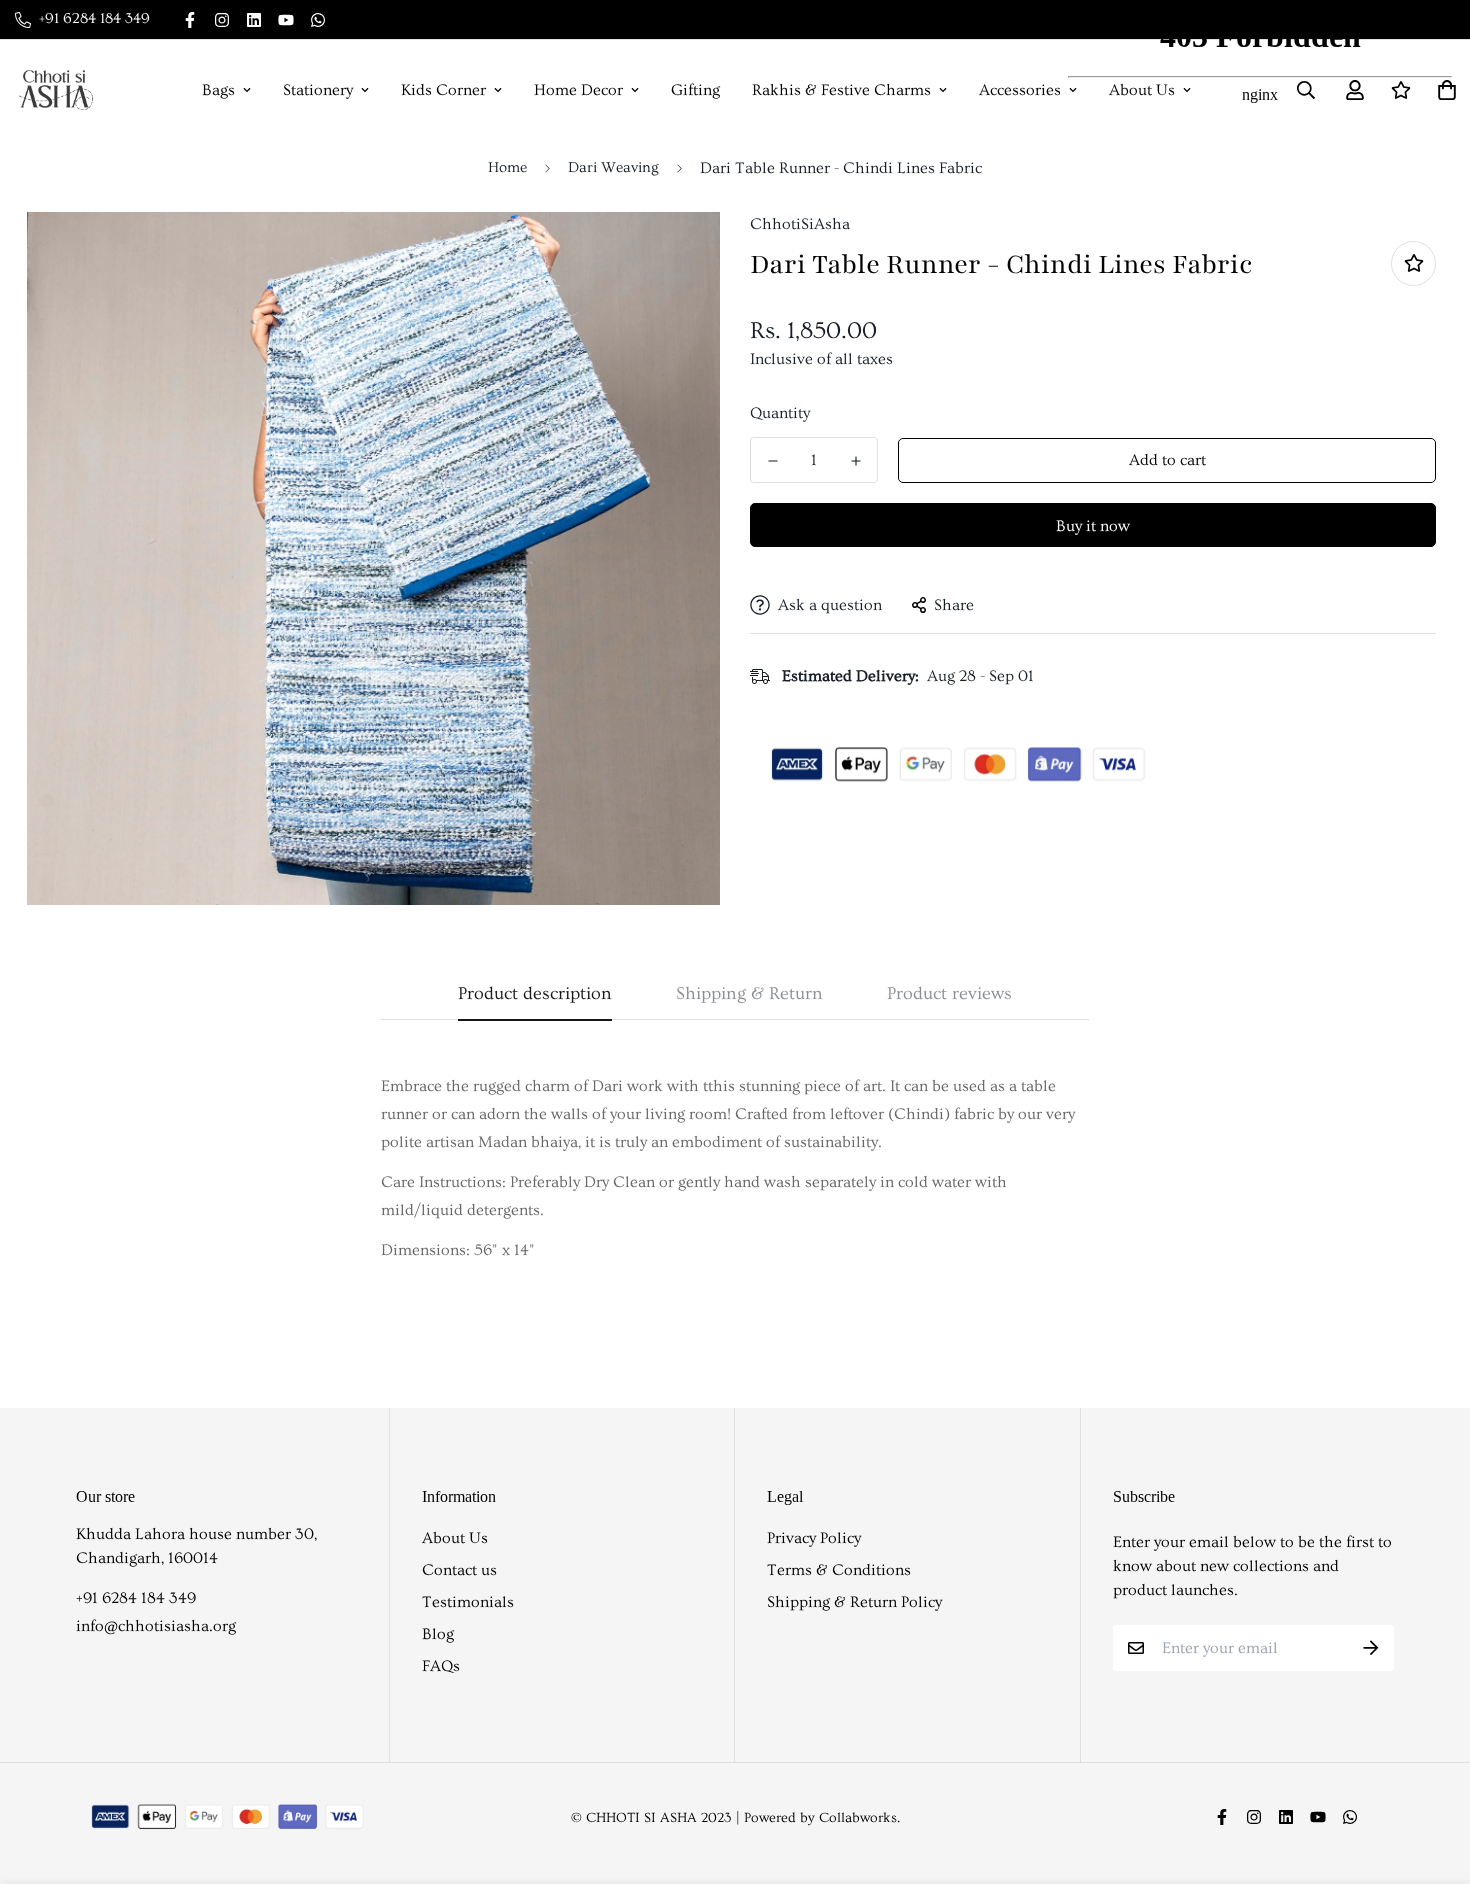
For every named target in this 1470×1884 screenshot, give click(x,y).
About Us (455, 1538)
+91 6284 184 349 (136, 1598)
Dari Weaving (613, 167)
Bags (218, 90)
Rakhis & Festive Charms (841, 90)
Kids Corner (443, 90)
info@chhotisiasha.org (156, 1626)
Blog (438, 1634)
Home (507, 167)
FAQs (441, 1666)
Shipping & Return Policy (854, 1602)
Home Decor (578, 90)
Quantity (780, 413)
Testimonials (468, 1602)
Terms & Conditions (839, 1570)
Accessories (1020, 90)
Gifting (695, 90)
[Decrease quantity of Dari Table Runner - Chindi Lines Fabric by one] (772, 461)
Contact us (459, 1570)
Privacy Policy (814, 1538)
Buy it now (1093, 526)
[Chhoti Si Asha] (56, 90)
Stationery (318, 90)
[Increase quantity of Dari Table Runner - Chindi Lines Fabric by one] (855, 461)
